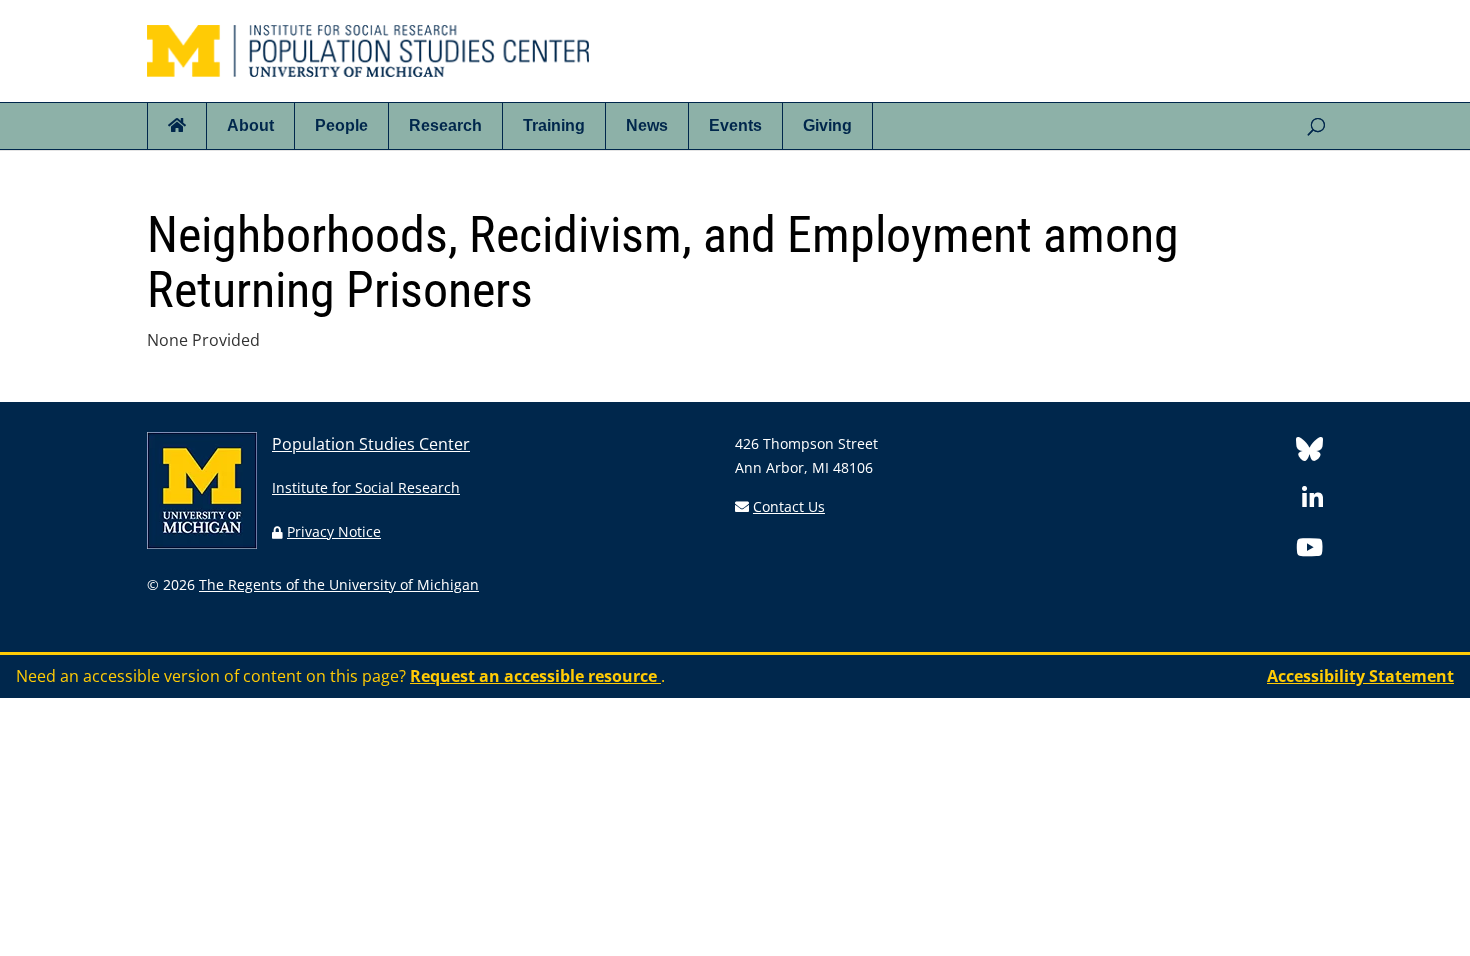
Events (735, 125)
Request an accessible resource (535, 676)
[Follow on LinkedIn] (1312, 501)
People (341, 125)
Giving (827, 125)
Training (554, 125)
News (647, 125)
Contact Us (789, 506)
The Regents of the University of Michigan (339, 584)
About (250, 125)
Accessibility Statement (1360, 676)
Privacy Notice (334, 531)
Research (445, 125)
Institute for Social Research (366, 487)
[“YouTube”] (1309, 550)
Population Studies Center (371, 444)
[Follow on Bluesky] (1309, 452)
